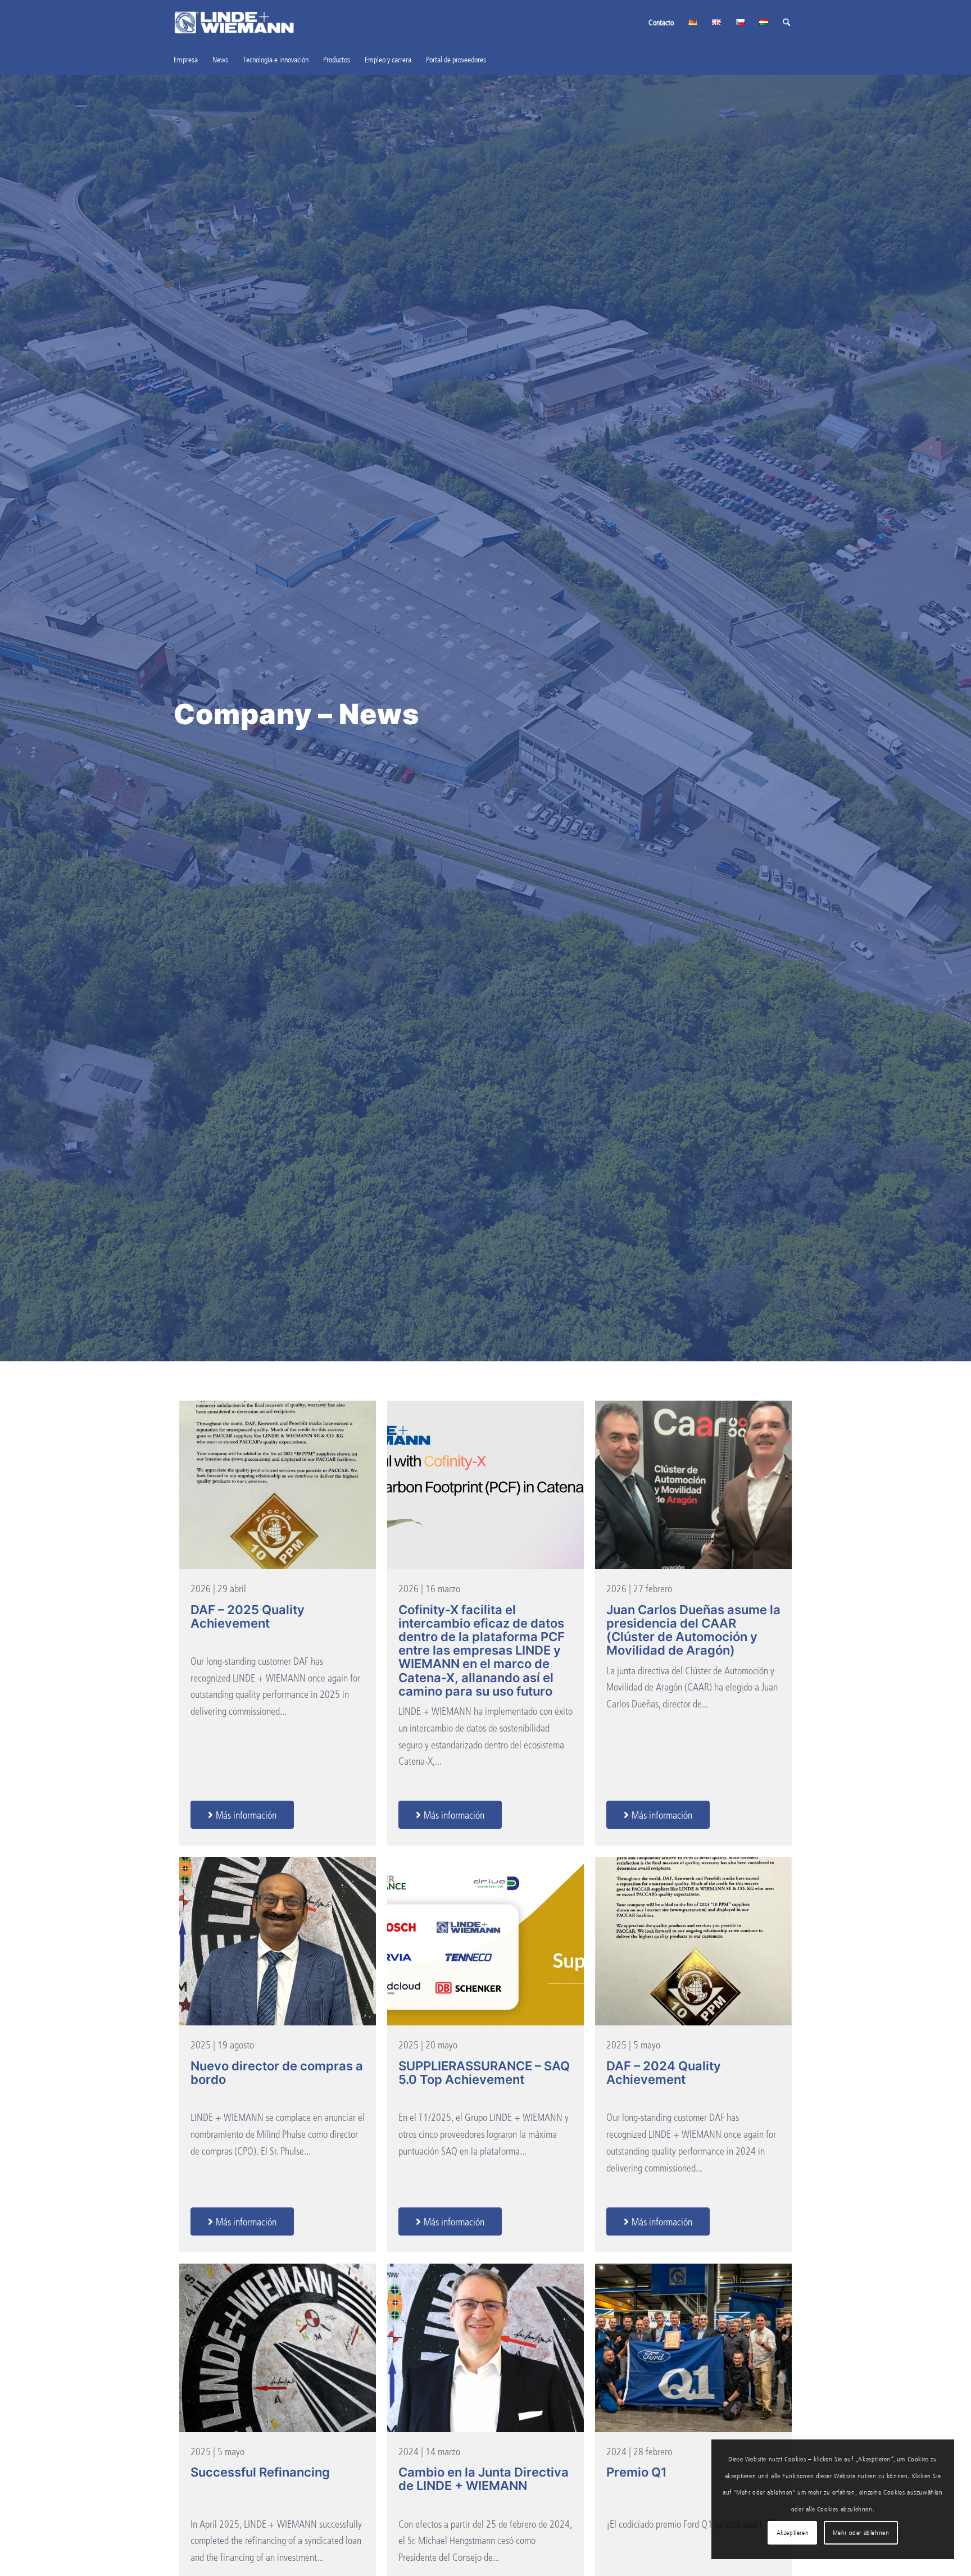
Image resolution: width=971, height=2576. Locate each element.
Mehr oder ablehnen (861, 2532)
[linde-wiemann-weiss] (234, 22)
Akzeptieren (793, 2532)
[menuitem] (661, 22)
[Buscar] (786, 22)
